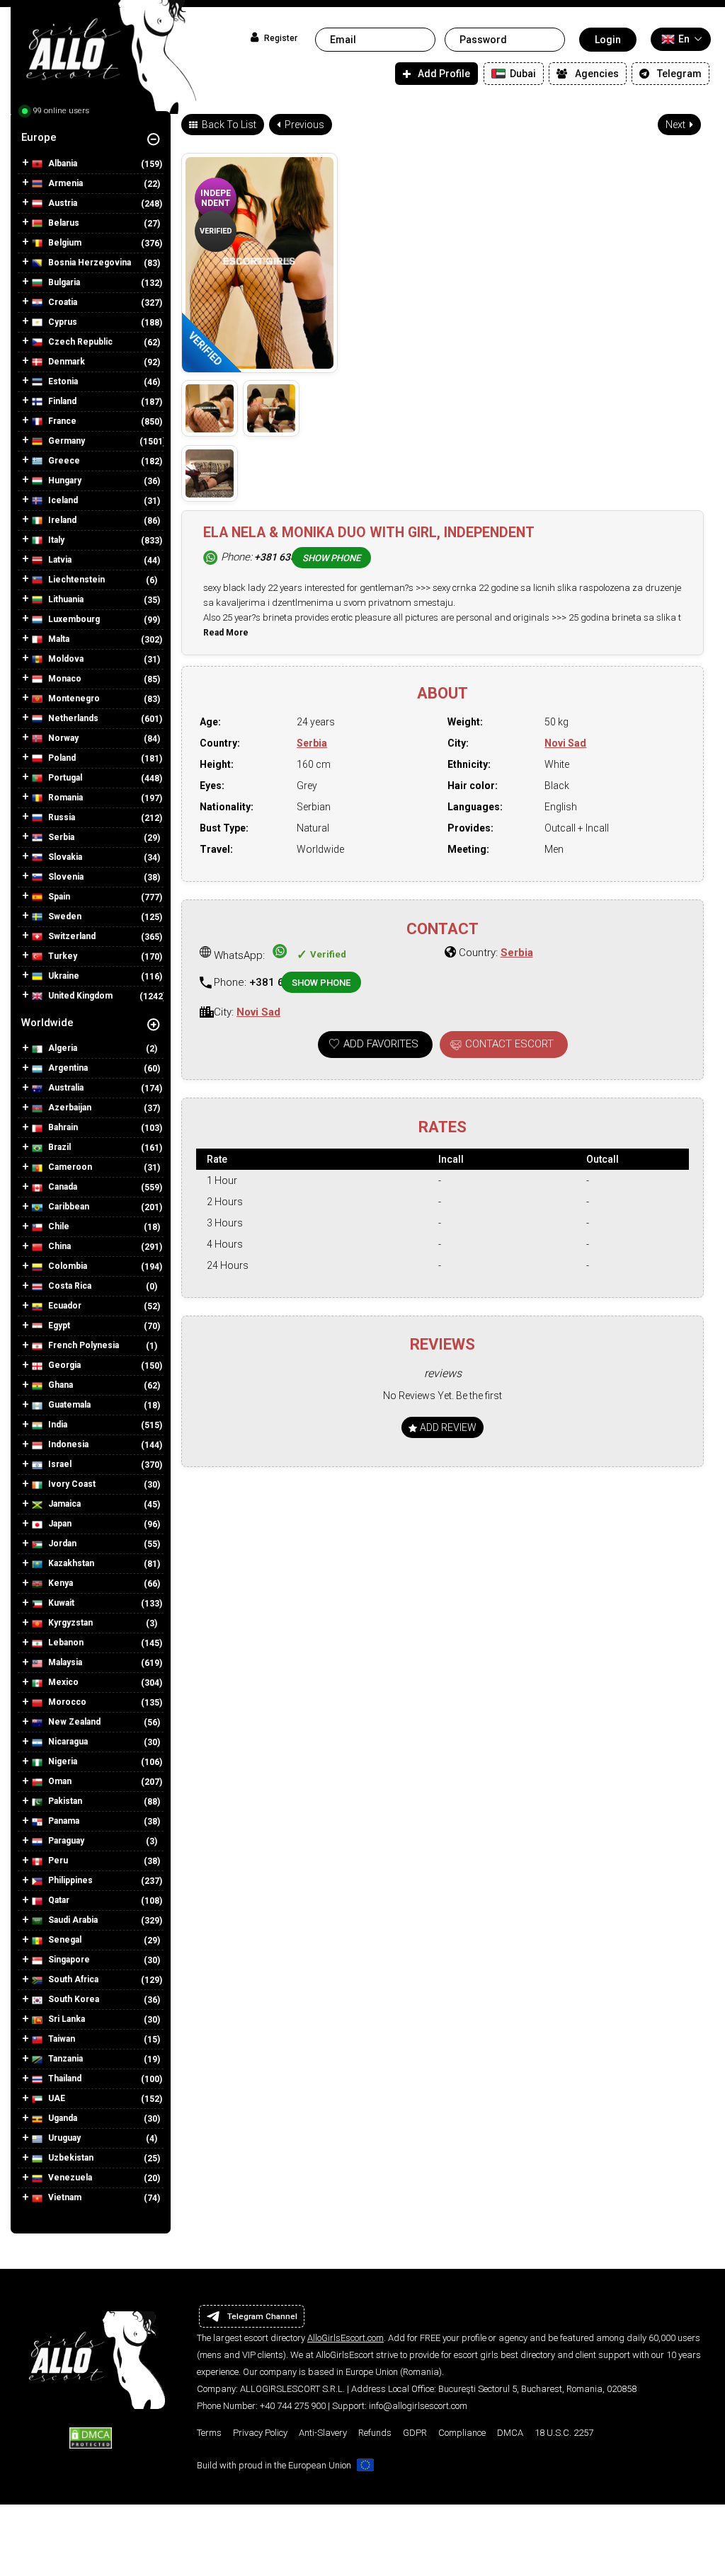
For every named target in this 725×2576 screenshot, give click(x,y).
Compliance (462, 2433)
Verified (216, 231)
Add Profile (444, 74)
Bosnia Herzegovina (89, 263)
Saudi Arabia (72, 1920)
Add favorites (381, 1044)
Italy (55, 540)
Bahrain (62, 1127)
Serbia (60, 837)
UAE (56, 2098)
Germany (65, 441)
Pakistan (64, 1801)
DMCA (510, 2433)
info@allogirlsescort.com (418, 2406)
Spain (58, 897)
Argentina (67, 1068)
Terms (209, 2433)
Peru (57, 1861)
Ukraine (63, 976)
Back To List (228, 125)
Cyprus (62, 322)
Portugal (64, 778)
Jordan (61, 1543)
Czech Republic (79, 342)
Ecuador (64, 1306)
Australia (65, 1088)
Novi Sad (565, 743)
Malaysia (64, 1662)
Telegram (679, 74)
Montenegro (73, 698)
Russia (61, 817)
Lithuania (65, 599)
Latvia (59, 560)
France (61, 421)
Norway (62, 738)
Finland (61, 401)
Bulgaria (63, 282)
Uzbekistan (70, 2158)
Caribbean (68, 1207)
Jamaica (63, 1504)
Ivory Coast (71, 1484)
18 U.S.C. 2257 (564, 2433)
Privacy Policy (260, 2433)
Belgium (64, 243)
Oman (59, 1781)
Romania (64, 798)
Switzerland (71, 936)
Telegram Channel (262, 2316)
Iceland (62, 500)
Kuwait (60, 1603)
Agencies (597, 74)
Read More (226, 633)
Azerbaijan (69, 1108)
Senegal (64, 1940)
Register (280, 38)
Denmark (65, 362)
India (57, 1425)
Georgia (63, 1365)
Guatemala (68, 1405)
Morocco (66, 1702)
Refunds (375, 2433)
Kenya (59, 1583)
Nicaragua (67, 1742)
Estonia (62, 381)
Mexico (62, 1682)
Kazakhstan (70, 1563)
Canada (62, 1187)
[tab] (91, 137)
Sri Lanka (65, 2019)
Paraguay (65, 1841)
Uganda (62, 2118)
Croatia (62, 302)
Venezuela (69, 2178)
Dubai (522, 74)
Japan (59, 1524)
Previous (303, 125)
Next (677, 125)
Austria (62, 203)
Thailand (64, 2078)
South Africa (72, 1979)
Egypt (58, 1326)
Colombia (67, 1266)
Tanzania (64, 2059)
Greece (63, 461)
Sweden (64, 916)
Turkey (62, 956)
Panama (63, 1821)
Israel (59, 1464)
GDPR (415, 2433)
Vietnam (64, 2197)
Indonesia (67, 1444)
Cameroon (69, 1167)
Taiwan (61, 2039)
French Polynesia (82, 1345)
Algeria (62, 1048)
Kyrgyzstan (69, 1623)
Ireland (61, 520)
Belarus (63, 223)
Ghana (59, 1385)
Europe (39, 137)
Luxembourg (73, 619)
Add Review (447, 1427)
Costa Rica (69, 1286)
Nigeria (62, 1761)
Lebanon (65, 1643)
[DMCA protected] (91, 2437)
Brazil (58, 1147)
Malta (58, 639)
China (58, 1246)
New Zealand (73, 1722)
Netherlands (72, 718)
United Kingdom (79, 996)
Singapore (68, 1960)
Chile (58, 1226)
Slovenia (65, 877)
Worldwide (47, 1023)
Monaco (64, 679)
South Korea (73, 1999)
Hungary (64, 481)
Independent (216, 198)
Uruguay (63, 2138)
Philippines (69, 1880)
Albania (62, 163)
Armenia (64, 183)
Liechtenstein (75, 580)
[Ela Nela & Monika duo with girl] (210, 408)
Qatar (58, 1900)
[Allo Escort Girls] (103, 61)
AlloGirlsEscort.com (346, 2338)
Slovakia (64, 857)
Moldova (65, 659)
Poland (61, 758)
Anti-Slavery (323, 2433)
